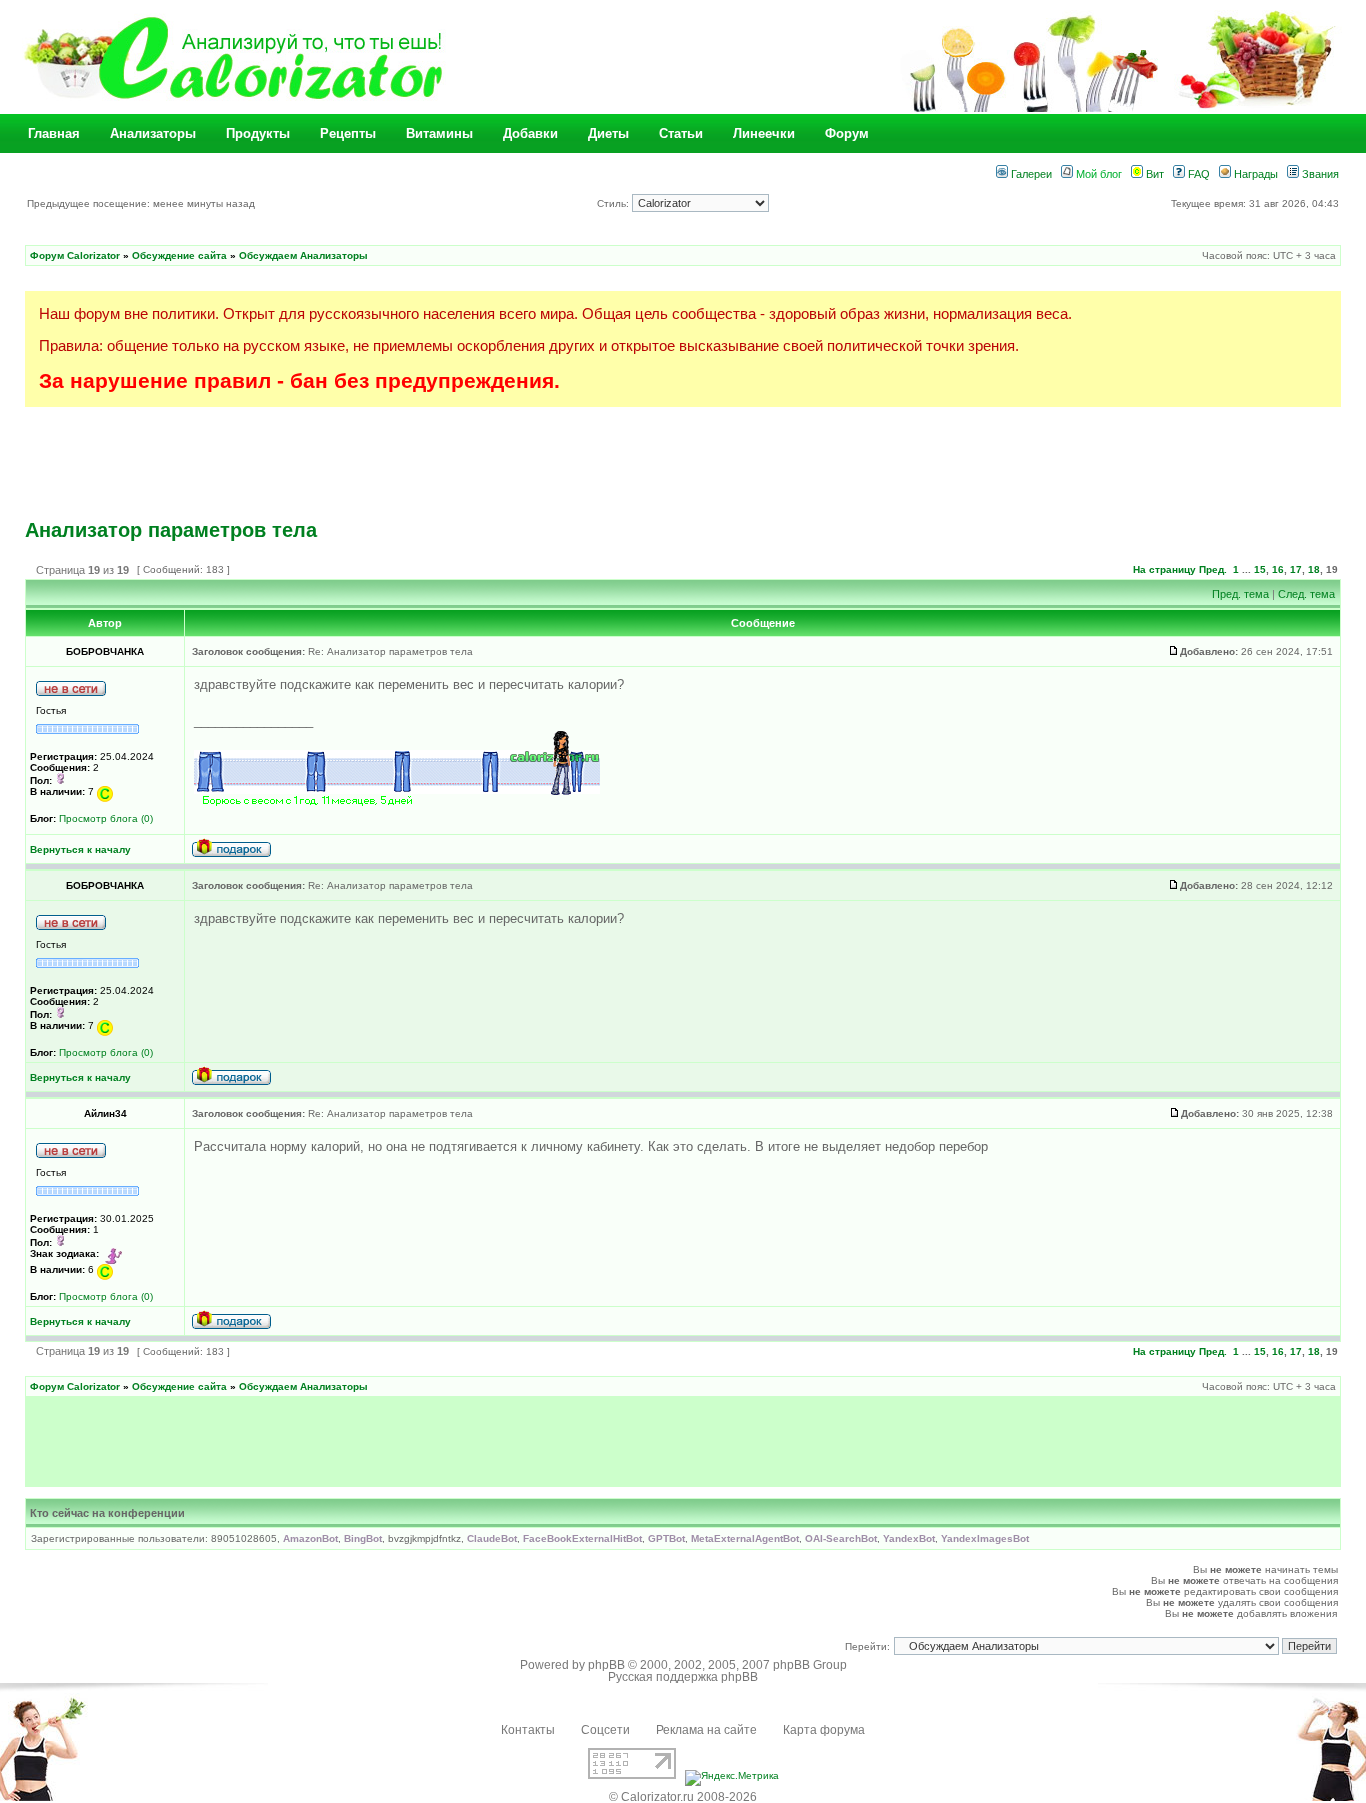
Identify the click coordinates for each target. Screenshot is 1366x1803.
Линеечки (764, 133)
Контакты (528, 1730)
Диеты (608, 133)
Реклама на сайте (706, 1730)
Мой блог (1097, 174)
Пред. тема (1240, 594)
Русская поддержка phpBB (683, 1677)
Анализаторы (153, 133)
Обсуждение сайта (179, 255)
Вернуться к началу (80, 849)
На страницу (1164, 569)
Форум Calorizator (75, 255)
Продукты (258, 133)
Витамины (439, 133)
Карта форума (824, 1730)
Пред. (1213, 569)
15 (1260, 569)
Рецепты (348, 133)
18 (1314, 569)
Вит (1153, 174)
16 (1278, 569)
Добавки (530, 133)
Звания (1319, 174)
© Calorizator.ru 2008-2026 (683, 1797)
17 (1296, 569)
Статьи (681, 133)
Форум (847, 133)
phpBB (606, 1665)
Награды (1254, 174)
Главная (54, 133)
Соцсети (605, 1730)
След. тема (1306, 594)
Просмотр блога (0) (106, 818)
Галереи (1030, 174)
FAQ (1197, 174)
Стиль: (614, 203)
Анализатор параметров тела (171, 530)
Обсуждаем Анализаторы (303, 255)
